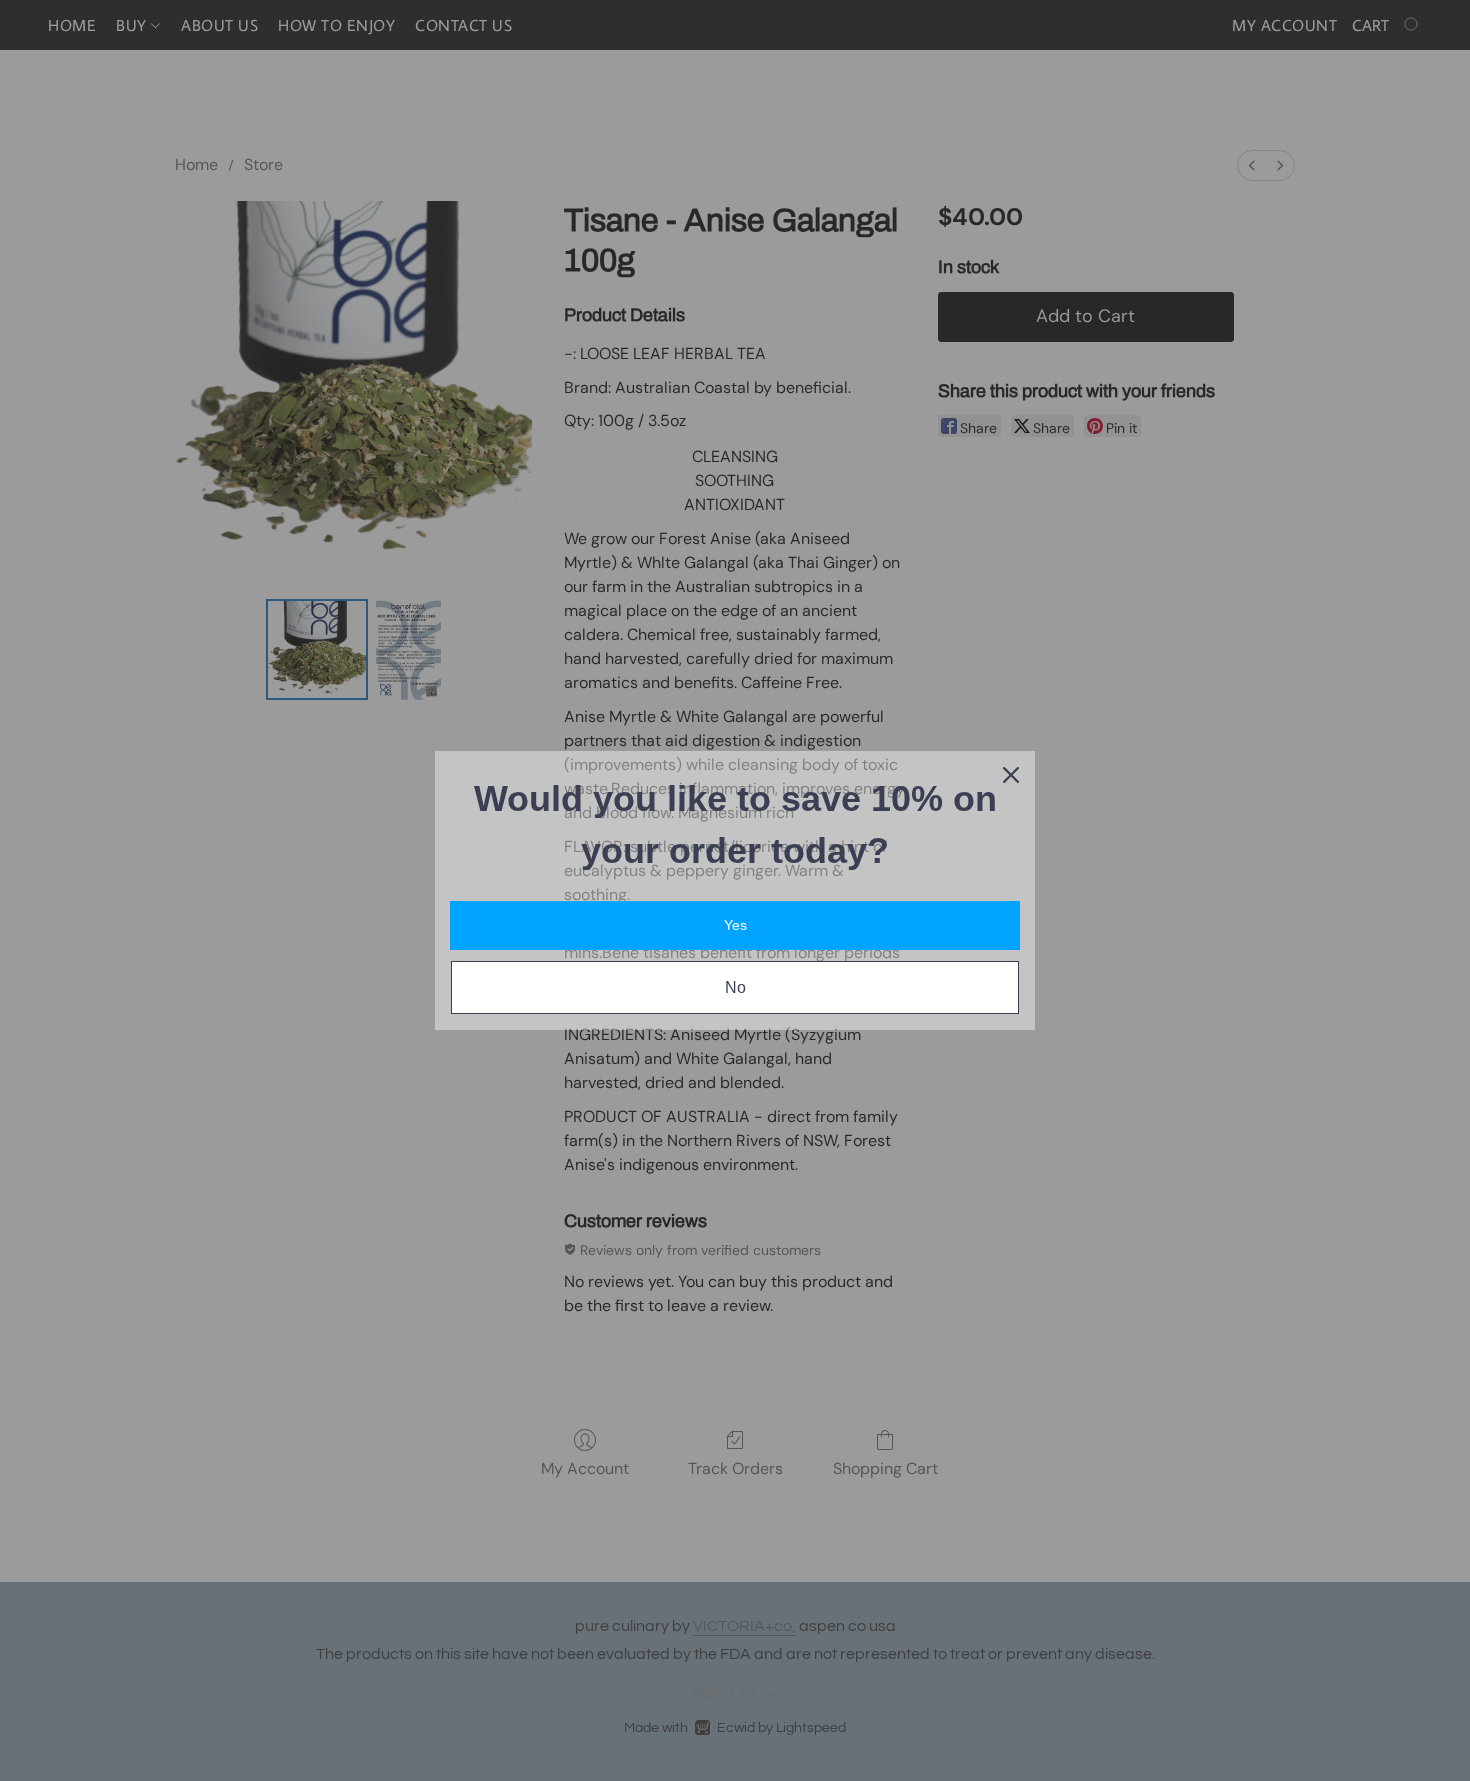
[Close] (1011, 775)
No (735, 987)
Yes (735, 925)
